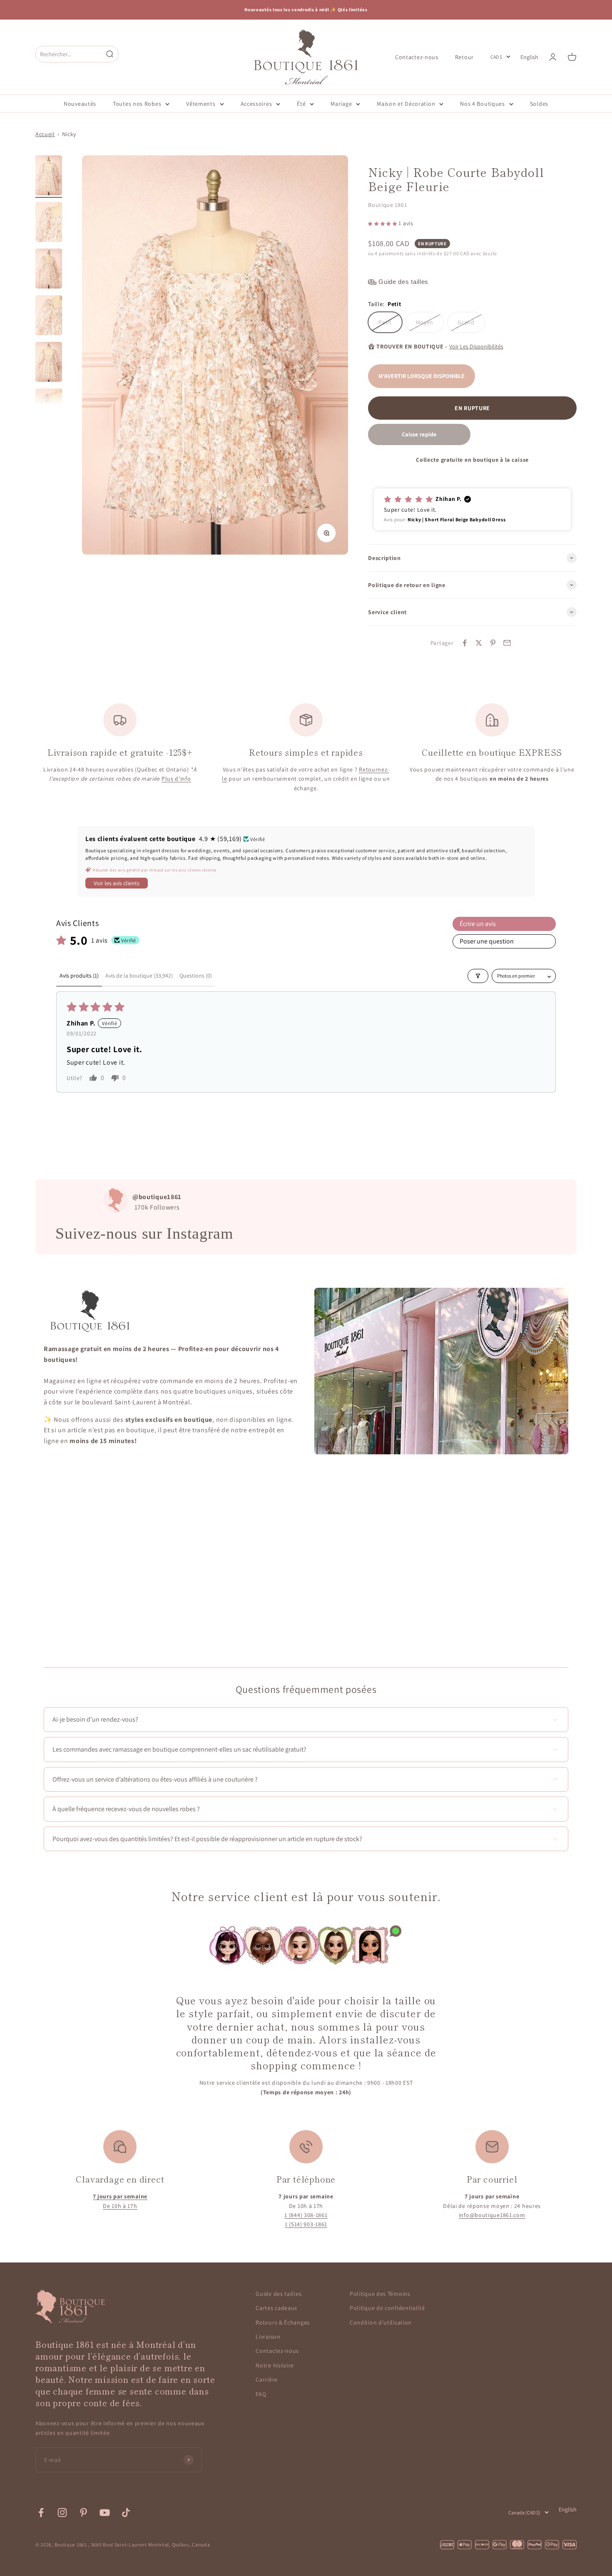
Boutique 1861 (387, 205)
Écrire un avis (478, 924)
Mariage (341, 104)
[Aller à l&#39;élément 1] (49, 177)
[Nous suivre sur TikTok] (126, 2513)
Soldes (539, 104)
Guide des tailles (279, 2294)
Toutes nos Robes (137, 104)
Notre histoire (275, 2365)
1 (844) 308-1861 (306, 2215)
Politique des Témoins (380, 2294)
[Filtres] (478, 976)
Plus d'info (176, 779)
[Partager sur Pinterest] (493, 643)
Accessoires (256, 104)
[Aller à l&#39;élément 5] (49, 363)
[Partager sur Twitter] (479, 643)
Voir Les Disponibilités (476, 346)
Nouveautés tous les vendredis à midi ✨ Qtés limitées (306, 10)
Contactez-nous (417, 57)
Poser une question (487, 941)
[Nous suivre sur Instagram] (62, 2513)
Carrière (267, 2379)
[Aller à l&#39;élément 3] (49, 270)
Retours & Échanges (283, 2322)
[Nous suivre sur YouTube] (105, 2513)
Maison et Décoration (406, 104)
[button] (383, 223)
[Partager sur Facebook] (465, 643)
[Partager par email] (507, 643)
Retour (464, 57)
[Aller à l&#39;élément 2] (49, 223)
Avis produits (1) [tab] (79, 976)
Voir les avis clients (117, 883)
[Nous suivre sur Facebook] (41, 2513)
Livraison (268, 2337)
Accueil (45, 134)
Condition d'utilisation (381, 2322)
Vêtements (201, 104)
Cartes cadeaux (276, 2308)
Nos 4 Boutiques (483, 104)
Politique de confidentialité (387, 2308)
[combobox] (69, 54)
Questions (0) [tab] (196, 976)
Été (301, 104)
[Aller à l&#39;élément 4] (49, 316)
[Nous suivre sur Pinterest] (83, 2513)
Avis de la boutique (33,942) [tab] (139, 976)
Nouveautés (80, 104)
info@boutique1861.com (492, 2215)
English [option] (529, 57)
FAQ (261, 2394)
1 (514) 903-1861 (306, 2224)
